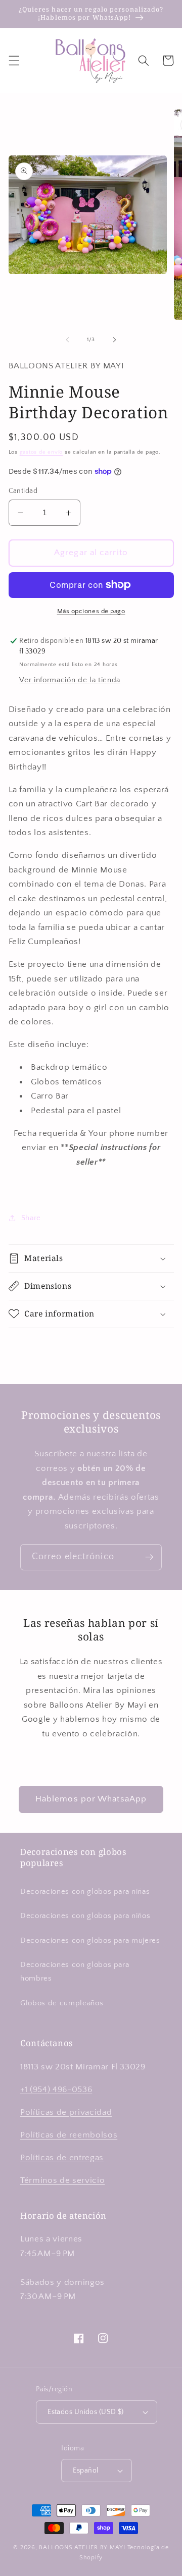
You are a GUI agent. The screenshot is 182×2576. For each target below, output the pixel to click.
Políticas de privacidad (66, 2112)
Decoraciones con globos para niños (85, 1916)
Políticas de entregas (62, 2158)
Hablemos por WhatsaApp (91, 1799)
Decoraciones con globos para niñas (85, 1892)
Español (85, 2471)
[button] (14, 61)
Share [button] (31, 1218)
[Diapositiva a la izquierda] (68, 340)
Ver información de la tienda (70, 680)
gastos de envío (41, 452)
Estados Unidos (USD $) (86, 2412)
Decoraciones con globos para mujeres (90, 1940)
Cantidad (23, 491)
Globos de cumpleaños (62, 2003)
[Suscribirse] (149, 1557)
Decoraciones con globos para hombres (75, 1971)
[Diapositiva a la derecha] (114, 340)
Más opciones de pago (91, 611)
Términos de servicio (62, 2180)
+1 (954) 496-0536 (56, 2090)
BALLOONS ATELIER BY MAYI (82, 2547)
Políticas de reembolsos (69, 2135)
